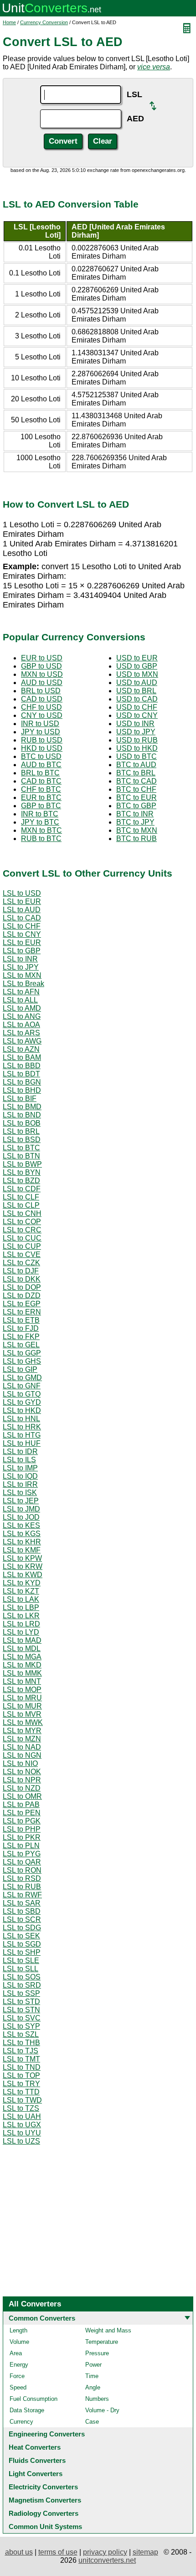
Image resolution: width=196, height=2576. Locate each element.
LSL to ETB (21, 1320)
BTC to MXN (137, 830)
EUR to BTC (41, 797)
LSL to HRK (22, 1427)
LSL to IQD (20, 1476)
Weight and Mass (108, 2330)
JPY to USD (41, 732)
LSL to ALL (20, 1000)
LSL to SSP (21, 1993)
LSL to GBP (22, 951)
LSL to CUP (22, 1246)
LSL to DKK (22, 1279)
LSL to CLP (21, 1205)
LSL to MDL (22, 1649)
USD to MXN (137, 674)
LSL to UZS (21, 2141)
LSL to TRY (21, 2084)
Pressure (97, 2353)
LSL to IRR (20, 1484)
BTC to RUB (137, 839)
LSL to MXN (22, 975)
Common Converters (42, 2318)
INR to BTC (40, 814)
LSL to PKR (22, 1837)
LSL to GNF (22, 1386)
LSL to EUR (22, 901)
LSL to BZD (21, 1181)
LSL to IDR (20, 1452)
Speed (18, 2387)
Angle (93, 2387)
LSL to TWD (22, 2100)
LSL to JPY (21, 967)
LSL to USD (22, 893)
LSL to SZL (21, 2034)
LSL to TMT (21, 2059)
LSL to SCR (22, 1919)
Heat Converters (35, 2447)
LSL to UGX (22, 2125)
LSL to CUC (22, 1238)
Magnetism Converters (45, 2500)
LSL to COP (22, 1222)
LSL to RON (22, 1870)
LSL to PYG (22, 1854)
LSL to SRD (22, 1985)
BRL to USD (41, 691)
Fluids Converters (37, 2460)
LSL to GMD (22, 1378)
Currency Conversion (44, 22)
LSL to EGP (22, 1304)
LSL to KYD (22, 1583)
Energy (19, 2365)
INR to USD (40, 724)
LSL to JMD (21, 1509)
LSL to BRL (21, 1131)
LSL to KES (21, 1525)
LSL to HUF (22, 1443)
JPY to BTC (40, 822)
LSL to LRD (21, 1624)
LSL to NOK (22, 1772)
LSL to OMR (22, 1796)
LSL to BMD (22, 1107)
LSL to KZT (21, 1591)
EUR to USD (42, 658)
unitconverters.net (107, 2560)
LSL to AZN (21, 1049)
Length (18, 2330)
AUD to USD (42, 683)
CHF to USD (41, 707)
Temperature (102, 2342)
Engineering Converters (47, 2434)
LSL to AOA (21, 1025)
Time (92, 2376)
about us (19, 2552)
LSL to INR (20, 959)
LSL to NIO (20, 1763)
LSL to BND (22, 1115)
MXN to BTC (41, 830)
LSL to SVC (22, 2018)
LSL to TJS (21, 2051)
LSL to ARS (21, 1033)
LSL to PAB (21, 1805)
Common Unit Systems (45, 2527)
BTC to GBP (136, 806)
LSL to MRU (22, 1698)
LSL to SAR (22, 1903)
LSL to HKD (22, 1410)
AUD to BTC (41, 765)
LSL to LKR (21, 1616)
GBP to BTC (41, 806)
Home (9, 22)
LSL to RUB (22, 1887)
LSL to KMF (22, 1550)
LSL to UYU (22, 2133)
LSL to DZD (22, 1296)
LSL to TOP (21, 2075)
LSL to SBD (22, 1911)
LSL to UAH (22, 2116)
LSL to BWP (22, 1164)
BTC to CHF (136, 789)
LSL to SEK (21, 1936)
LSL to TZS (21, 2108)
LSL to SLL (21, 1969)
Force (17, 2376)
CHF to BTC (41, 789)
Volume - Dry (102, 2410)
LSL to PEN (22, 1813)
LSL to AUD (22, 910)
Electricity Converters (43, 2487)
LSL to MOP (22, 1690)
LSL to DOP (22, 1287)
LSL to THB (21, 2043)
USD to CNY (137, 715)
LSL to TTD (21, 2092)
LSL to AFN (21, 992)
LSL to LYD (21, 1632)
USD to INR (135, 724)
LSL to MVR (22, 1714)
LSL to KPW (22, 1558)
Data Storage (27, 2410)
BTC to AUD (136, 765)
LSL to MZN (22, 1739)
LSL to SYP (21, 2026)
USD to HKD (137, 748)
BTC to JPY (135, 822)
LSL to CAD (22, 918)
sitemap (145, 2552)
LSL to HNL (21, 1419)
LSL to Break (23, 984)
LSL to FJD (21, 1328)
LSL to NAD (22, 1747)
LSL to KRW (23, 1566)
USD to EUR (137, 658)
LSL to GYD (22, 1402)
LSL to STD (21, 2002)
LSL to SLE (21, 1961)
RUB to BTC (41, 839)
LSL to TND (22, 2067)
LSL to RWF (22, 1895)
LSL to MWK (23, 1722)
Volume (19, 2342)
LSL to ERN (22, 1312)
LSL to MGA (22, 1657)
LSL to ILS (19, 1460)
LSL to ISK (20, 1493)
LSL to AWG (22, 1041)
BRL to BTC (40, 773)
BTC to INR (135, 814)
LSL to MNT (22, 1681)
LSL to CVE (22, 1254)
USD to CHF (137, 707)
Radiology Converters (44, 2513)
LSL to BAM (22, 1057)
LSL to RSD (22, 1878)
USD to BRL (136, 691)
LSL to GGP (22, 1353)
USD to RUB (137, 740)
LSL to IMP (20, 1468)
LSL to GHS (22, 1361)
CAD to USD (42, 699)
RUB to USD (42, 740)
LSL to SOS (22, 1977)
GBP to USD (41, 666)
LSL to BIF (20, 1098)
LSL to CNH (22, 1213)
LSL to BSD (22, 1140)
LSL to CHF (22, 926)
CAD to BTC (41, 781)
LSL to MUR (22, 1706)
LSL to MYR (22, 1731)
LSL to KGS (22, 1534)
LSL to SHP (22, 1952)
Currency (21, 2422)
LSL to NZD (22, 1788)
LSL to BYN (22, 1172)
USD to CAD (137, 699)
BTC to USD (41, 756)
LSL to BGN (22, 1082)
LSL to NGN (22, 1755)
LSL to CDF (22, 1189)
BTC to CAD (137, 781)
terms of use (58, 2552)
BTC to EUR (137, 797)
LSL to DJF (21, 1271)
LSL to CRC (22, 1230)
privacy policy (105, 2552)
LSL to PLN (21, 1846)
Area (16, 2353)
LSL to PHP (22, 1829)
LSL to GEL (21, 1345)
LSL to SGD (22, 1944)
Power (93, 2365)
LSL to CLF (21, 1197)
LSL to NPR (22, 1780)
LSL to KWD (23, 1575)
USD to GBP (137, 666)
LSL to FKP (21, 1337)
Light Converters (36, 2474)
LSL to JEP (21, 1501)
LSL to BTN (21, 1156)
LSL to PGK (22, 1821)
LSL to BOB (22, 1123)
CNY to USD (42, 715)
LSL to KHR (22, 1542)
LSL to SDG (22, 1928)
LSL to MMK (22, 1673)
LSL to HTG (22, 1435)
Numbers (97, 2399)
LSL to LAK (21, 1599)
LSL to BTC (21, 1148)
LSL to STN (21, 2010)
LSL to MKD (22, 1665)
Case (92, 2422)
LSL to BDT (21, 1074)
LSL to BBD (22, 1066)
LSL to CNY (22, 934)
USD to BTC (137, 756)
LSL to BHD (22, 1090)
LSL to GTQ (22, 1394)
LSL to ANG (22, 1016)
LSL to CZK (21, 1263)
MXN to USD (42, 674)
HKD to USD (42, 748)
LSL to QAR (22, 1862)
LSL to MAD (22, 1640)
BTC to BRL (136, 773)
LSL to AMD (22, 1008)
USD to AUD (137, 683)
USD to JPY (136, 732)
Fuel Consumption (34, 2399)
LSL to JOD (21, 1517)
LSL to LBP (21, 1607)
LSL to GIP (20, 1369)
